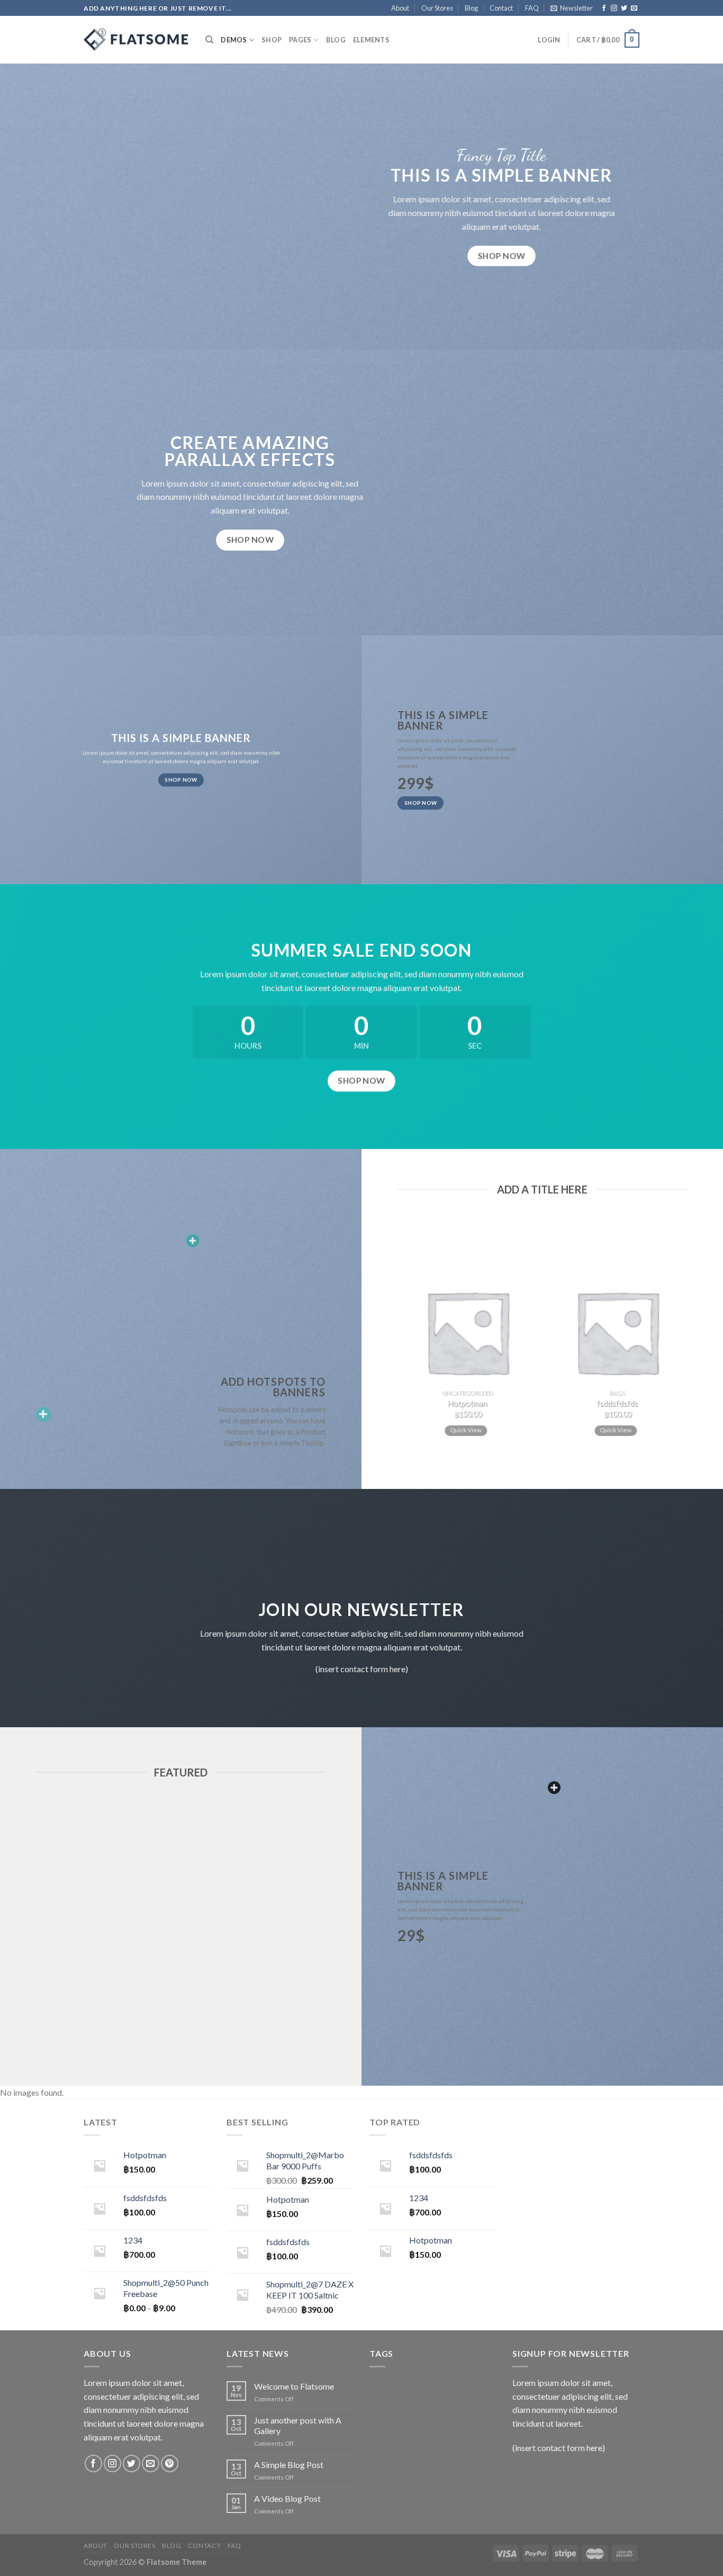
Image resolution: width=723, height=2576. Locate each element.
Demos (234, 40)
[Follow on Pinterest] (170, 2463)
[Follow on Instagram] (614, 8)
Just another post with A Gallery (298, 2425)
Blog (471, 8)
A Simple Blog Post (289, 2465)
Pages (300, 40)
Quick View (466, 1430)
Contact (501, 8)
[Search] (209, 40)
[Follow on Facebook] (604, 8)
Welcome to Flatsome (294, 2386)
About (400, 8)
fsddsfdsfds (617, 1403)
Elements (371, 40)
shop (272, 40)
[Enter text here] (554, 1788)
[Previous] (392, 1337)
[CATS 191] (137, 40)
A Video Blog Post (287, 2498)
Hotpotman (467, 1403)
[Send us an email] (634, 8)
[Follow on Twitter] (624, 8)
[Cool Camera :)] (43, 1414)
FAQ (532, 8)
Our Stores (437, 8)
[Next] (692, 1337)
